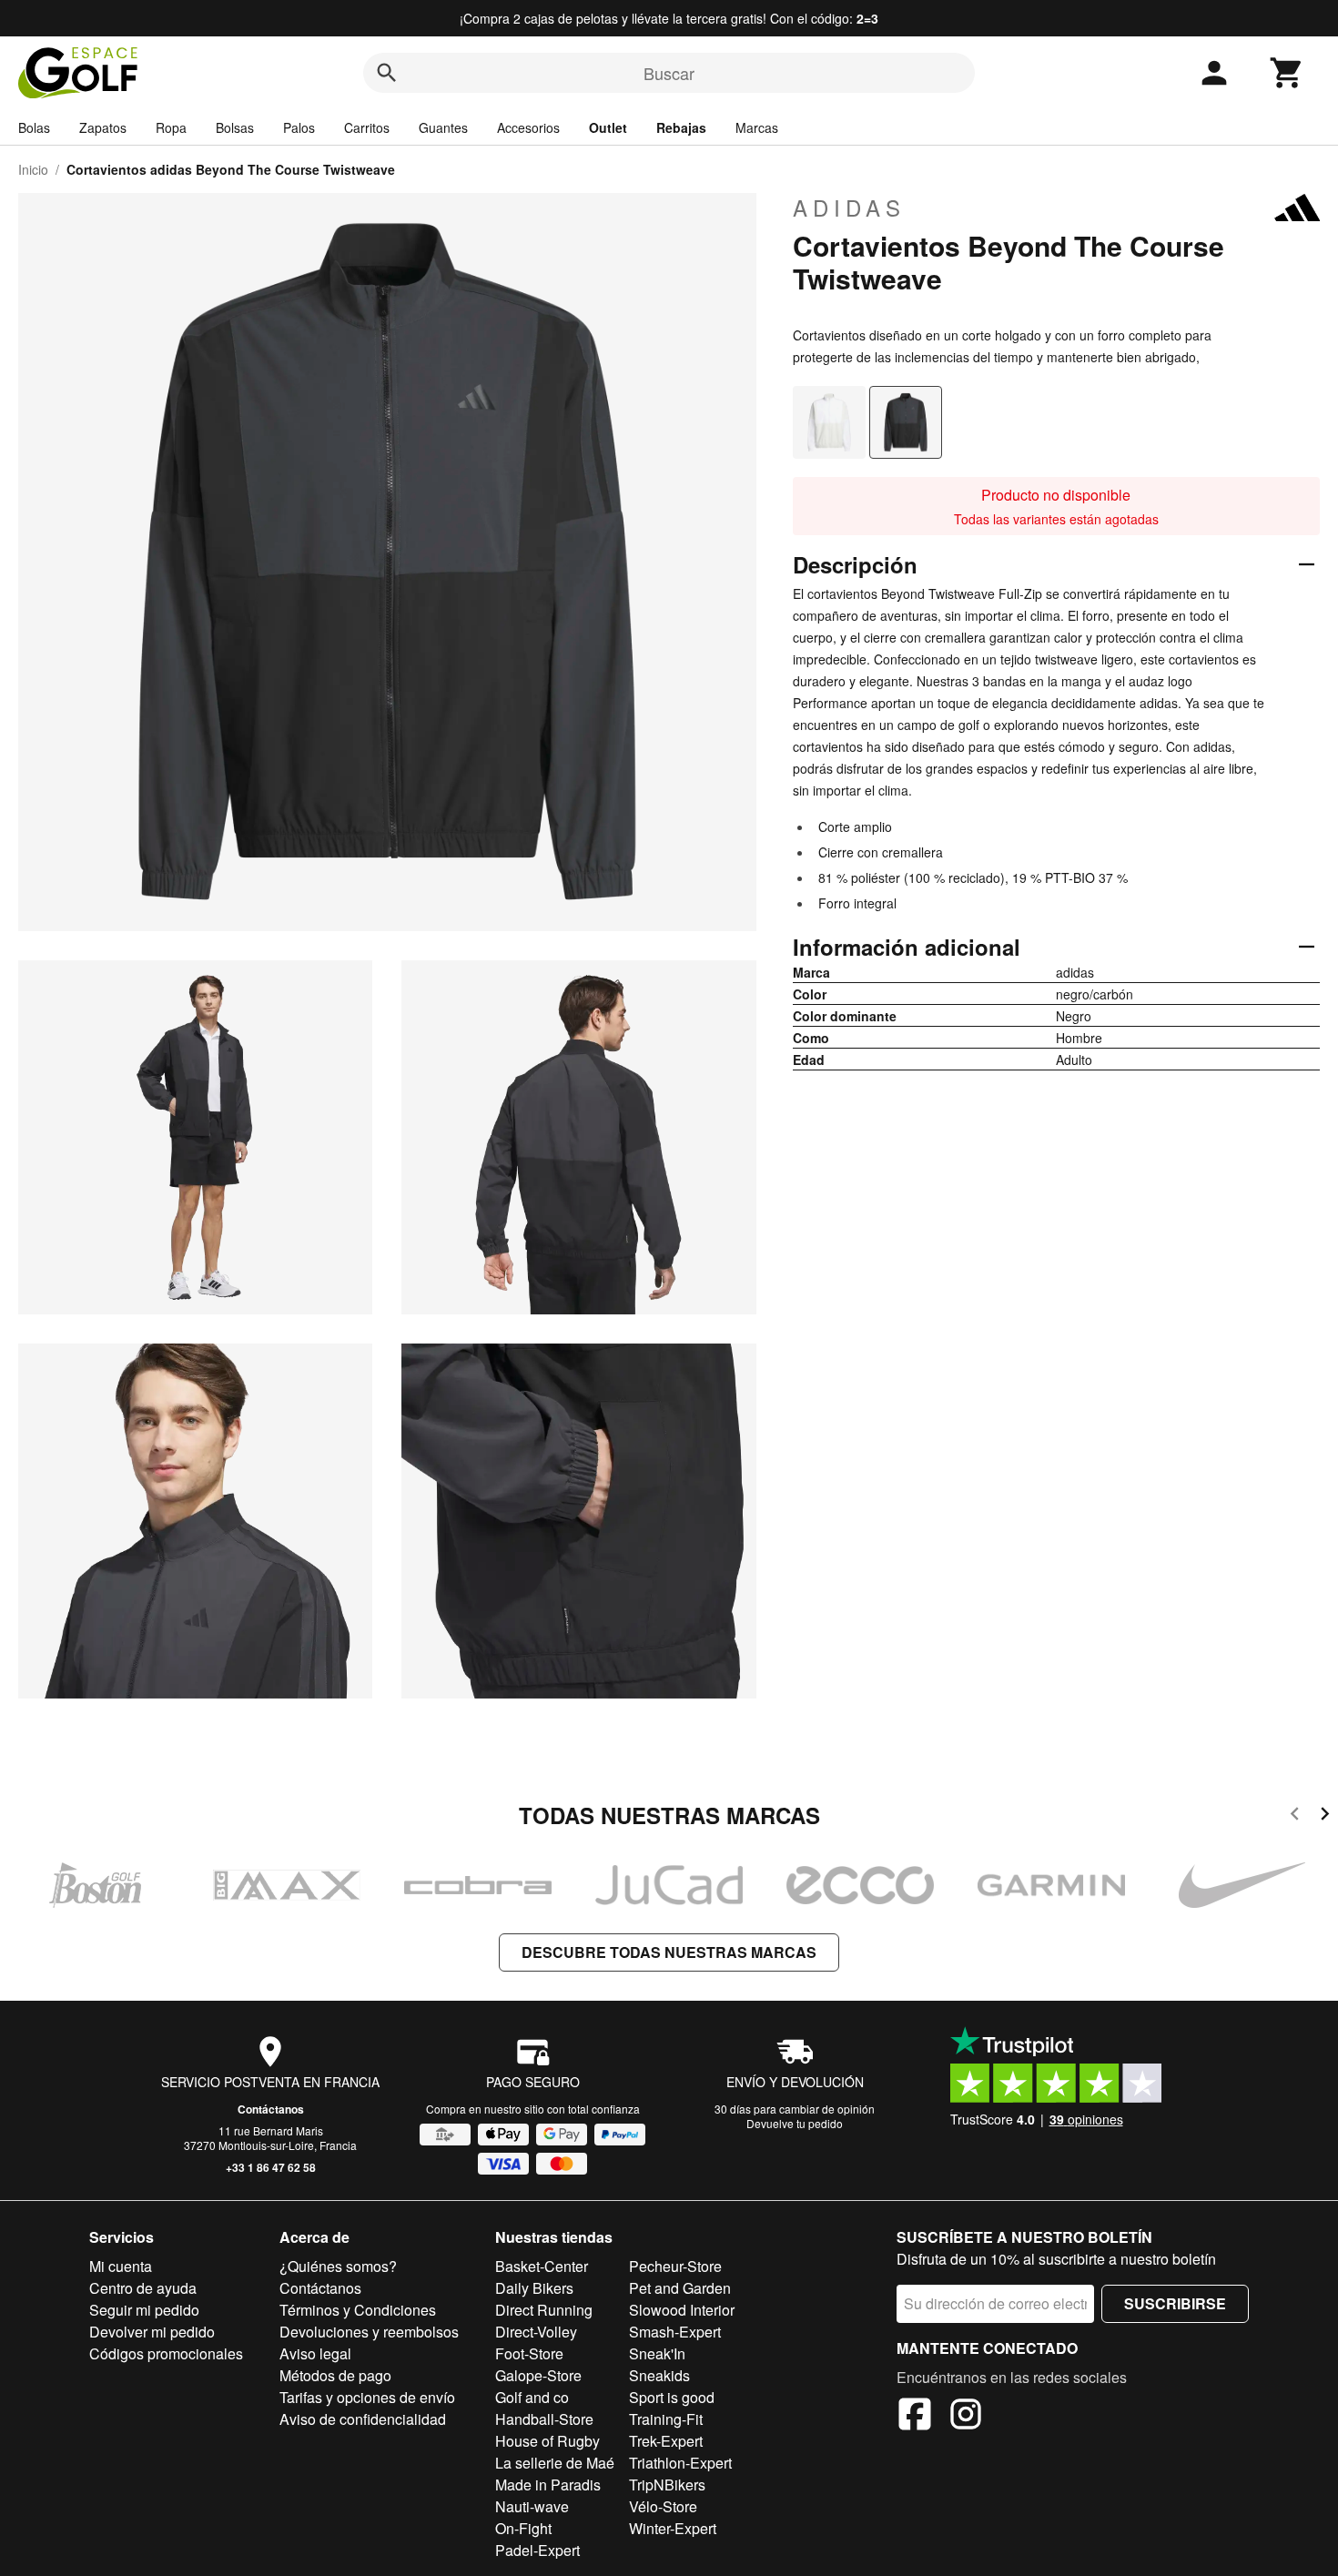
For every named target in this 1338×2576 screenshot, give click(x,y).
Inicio (33, 169)
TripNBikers (667, 2485)
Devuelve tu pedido (795, 2123)
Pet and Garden (680, 2288)
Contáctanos (271, 2109)
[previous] (1295, 1816)
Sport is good (672, 2397)
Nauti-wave (532, 2506)
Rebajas (681, 127)
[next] (1325, 1816)
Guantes (443, 127)
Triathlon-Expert (680, 2463)
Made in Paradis (548, 2485)
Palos (299, 127)
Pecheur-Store (675, 2266)
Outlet (608, 127)
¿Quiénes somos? (338, 2266)
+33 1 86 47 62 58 (271, 2167)
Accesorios (528, 127)
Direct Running (544, 2310)
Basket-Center (542, 2266)
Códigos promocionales (166, 2353)
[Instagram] (966, 2417)
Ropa (171, 127)
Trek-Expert (666, 2441)
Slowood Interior (682, 2310)
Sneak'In (657, 2353)
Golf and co (532, 2397)
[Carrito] (1287, 73)
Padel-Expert (537, 2550)
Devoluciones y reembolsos (369, 2332)
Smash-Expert (675, 2332)
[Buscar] (387, 73)
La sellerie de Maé (555, 2463)
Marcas (757, 127)
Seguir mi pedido (144, 2310)
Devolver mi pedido (152, 2332)
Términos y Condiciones (358, 2310)
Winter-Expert (673, 2528)
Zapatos (103, 127)
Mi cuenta (121, 2266)
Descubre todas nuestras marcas (669, 1952)
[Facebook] (915, 2417)
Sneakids (659, 2375)
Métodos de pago (335, 2375)
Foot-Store (529, 2353)
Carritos (367, 127)
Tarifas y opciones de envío (367, 2397)
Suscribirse (1175, 2303)
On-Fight (523, 2528)
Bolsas (235, 127)
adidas (849, 208)
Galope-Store (538, 2375)
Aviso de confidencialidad (363, 2419)
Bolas (34, 127)
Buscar (669, 73)
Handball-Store (544, 2419)
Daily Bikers (534, 2288)
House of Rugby (547, 2441)
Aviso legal (315, 2353)
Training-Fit (666, 2419)
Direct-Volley (536, 2332)
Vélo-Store (663, 2506)
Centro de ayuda (143, 2288)
